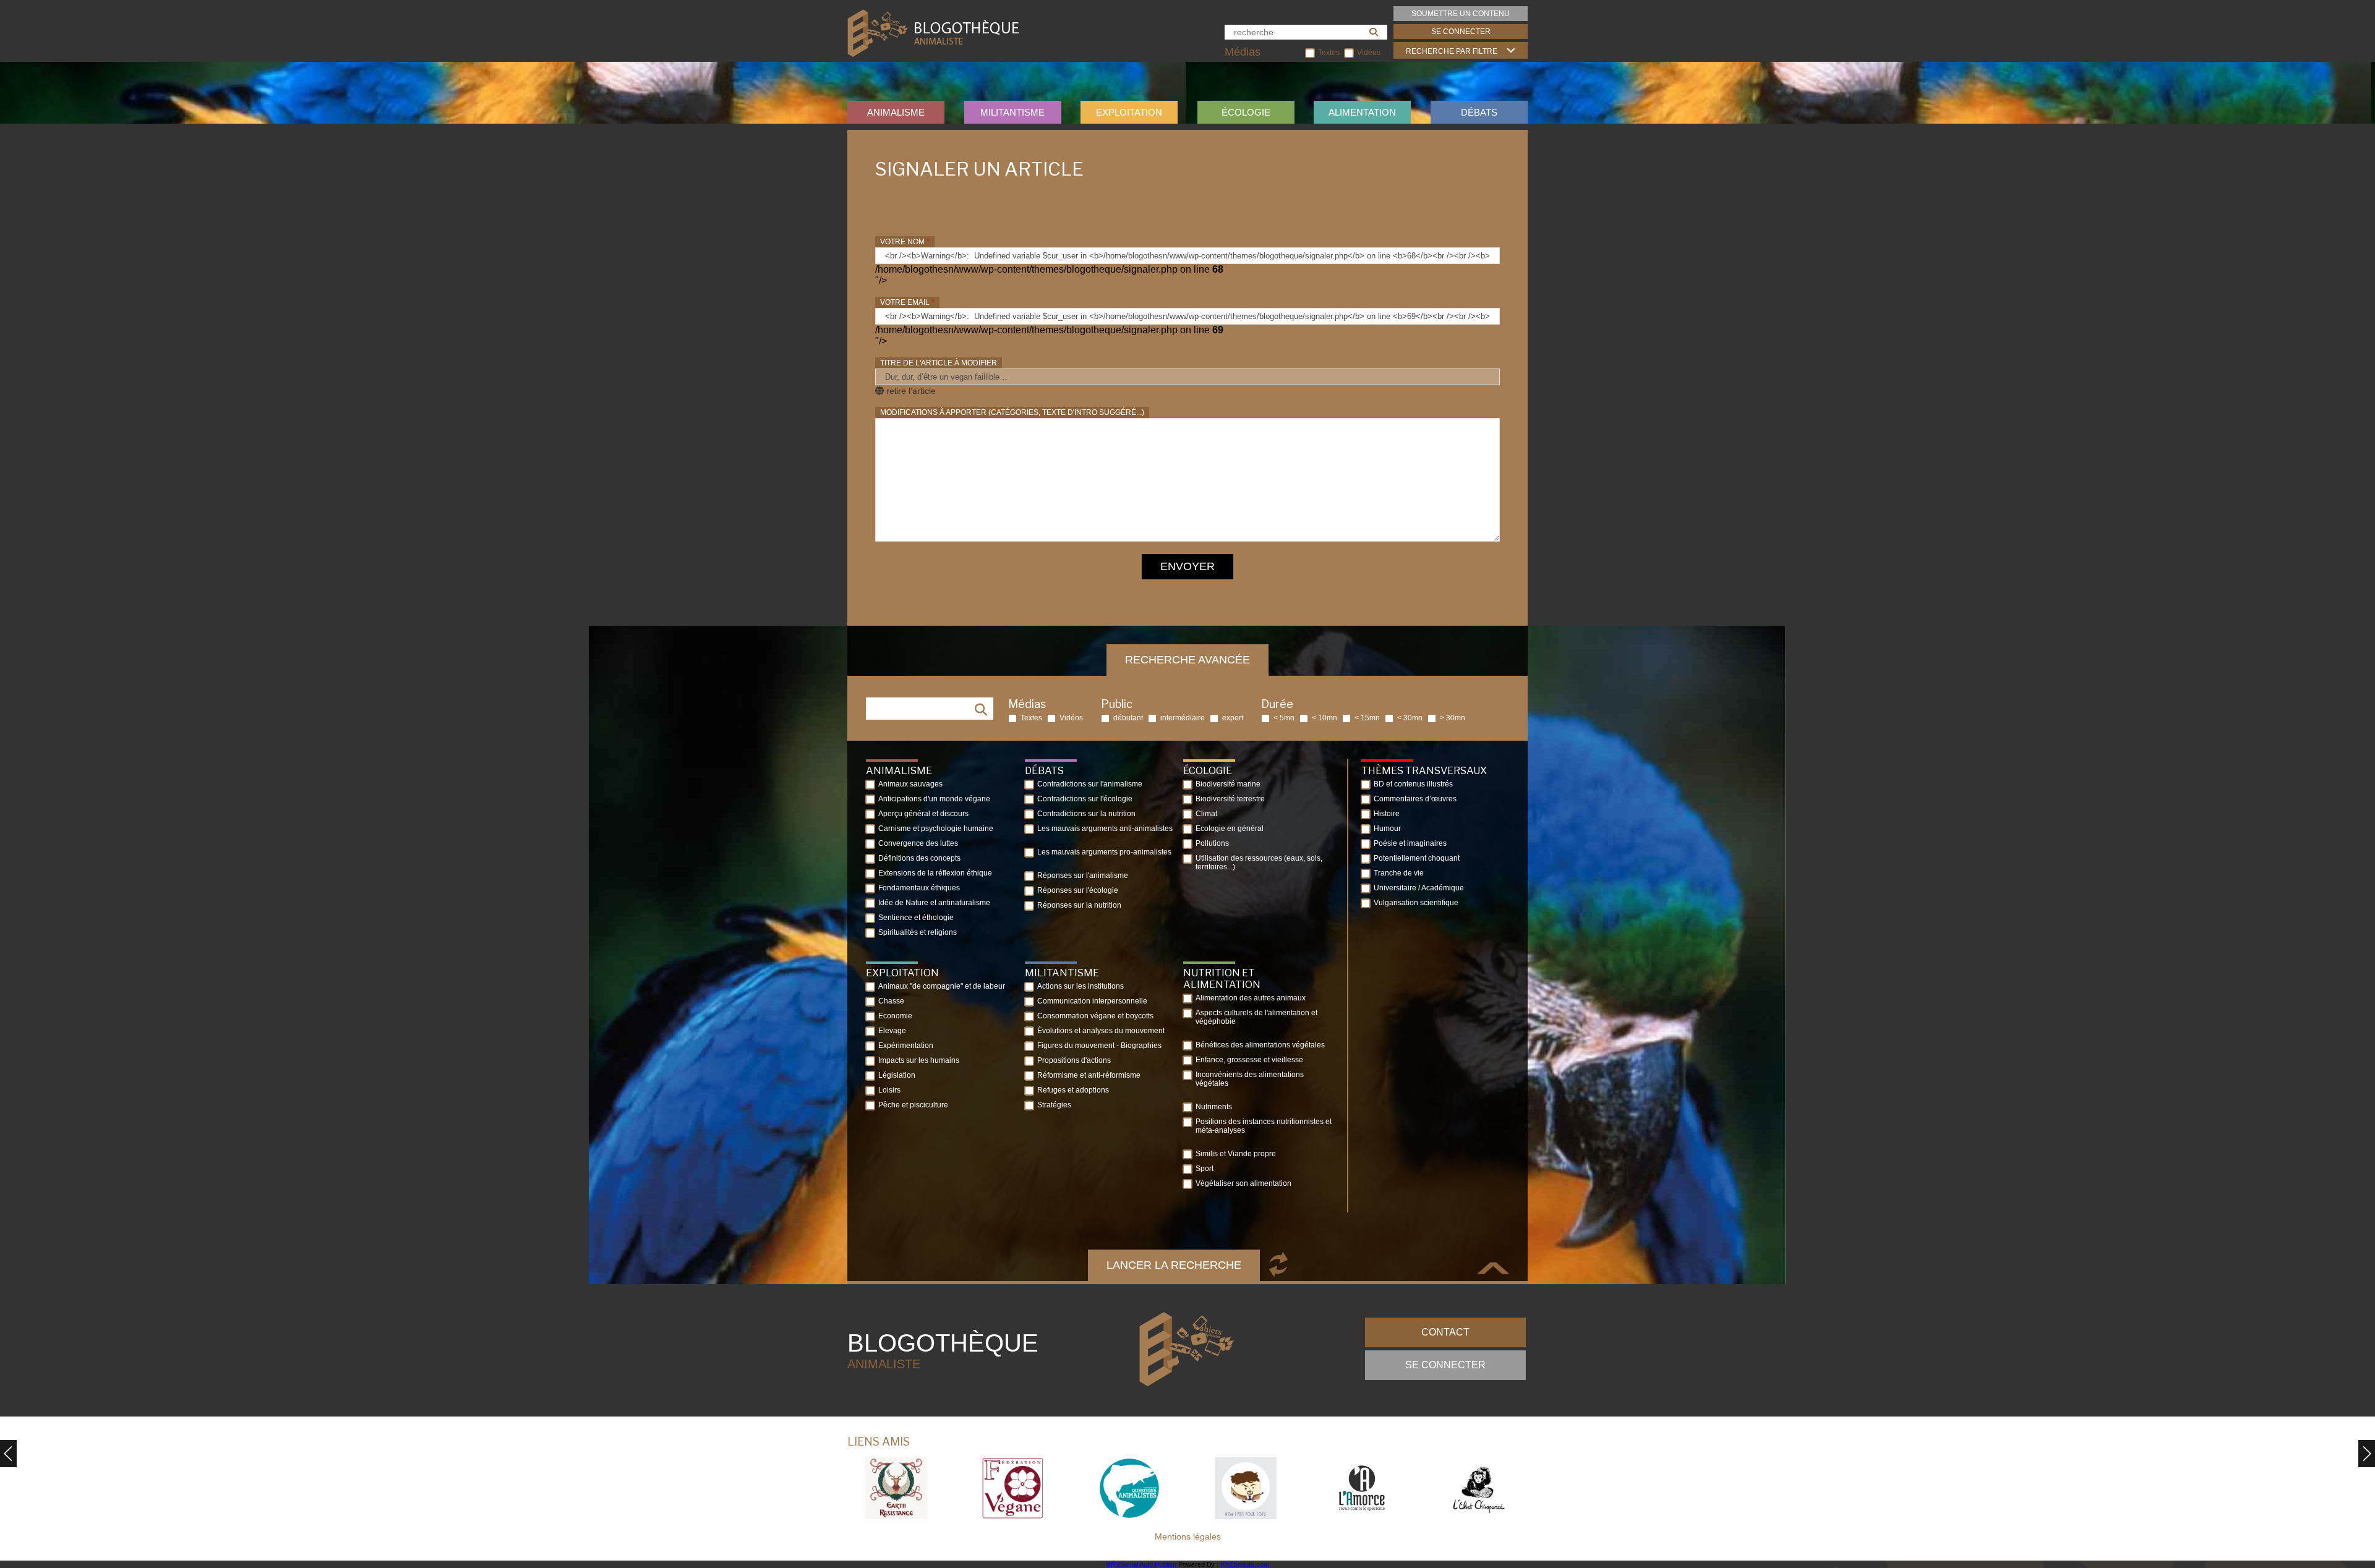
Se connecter (1461, 32)
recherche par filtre (1452, 51)
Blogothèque (943, 1350)
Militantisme (1012, 112)
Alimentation (1362, 112)
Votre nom (905, 242)
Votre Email (907, 302)
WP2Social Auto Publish (1141, 1564)
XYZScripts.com (1245, 1564)
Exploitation (1129, 112)
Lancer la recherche (1174, 1265)
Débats (1479, 112)
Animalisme (896, 112)
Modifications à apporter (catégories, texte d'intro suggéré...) (1012, 412)
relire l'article (910, 391)
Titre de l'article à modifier (939, 363)
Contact (1445, 1332)
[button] (2367, 1454)
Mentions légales (1188, 1536)
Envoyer (1187, 566)
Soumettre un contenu (1461, 14)
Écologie (1246, 112)
